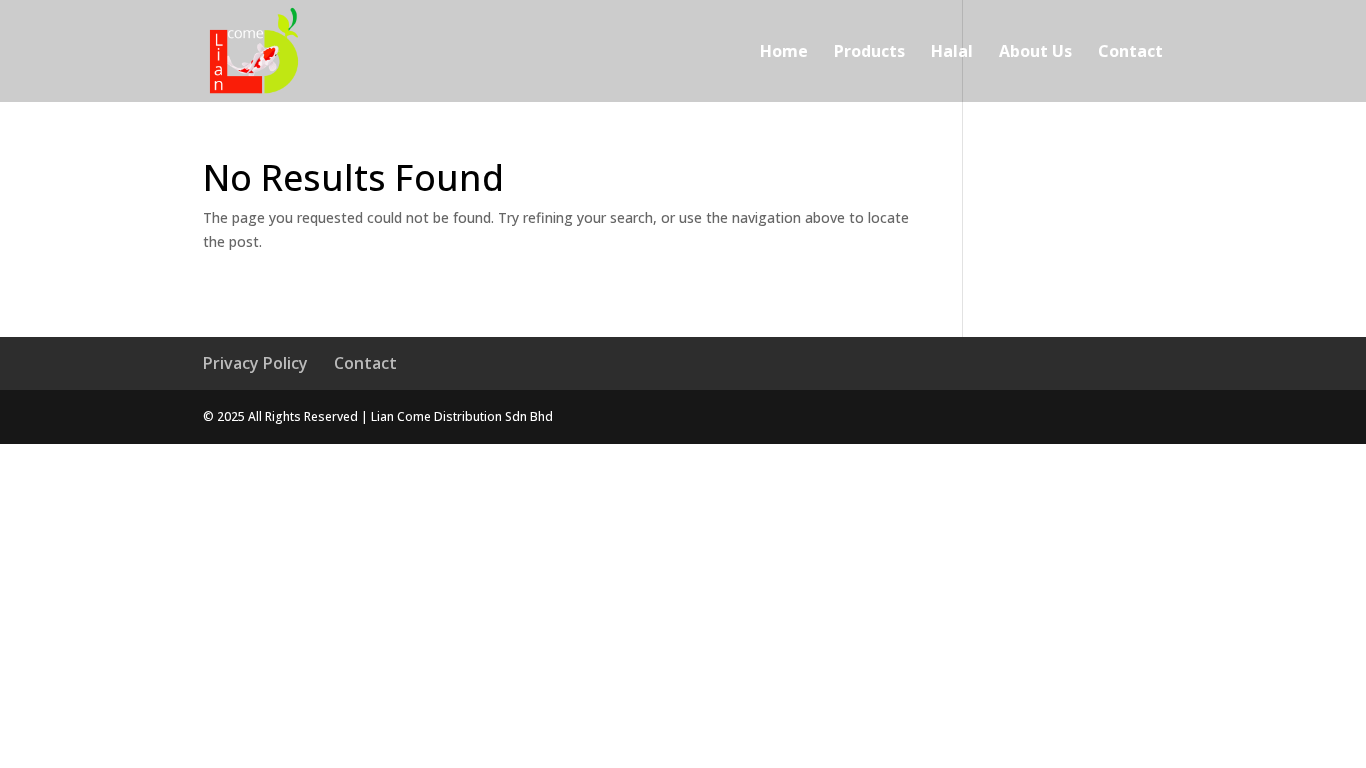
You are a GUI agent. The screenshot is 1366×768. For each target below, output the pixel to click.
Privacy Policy (255, 363)
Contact (1130, 53)
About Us (1035, 53)
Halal (952, 53)
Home (784, 53)
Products (869, 53)
